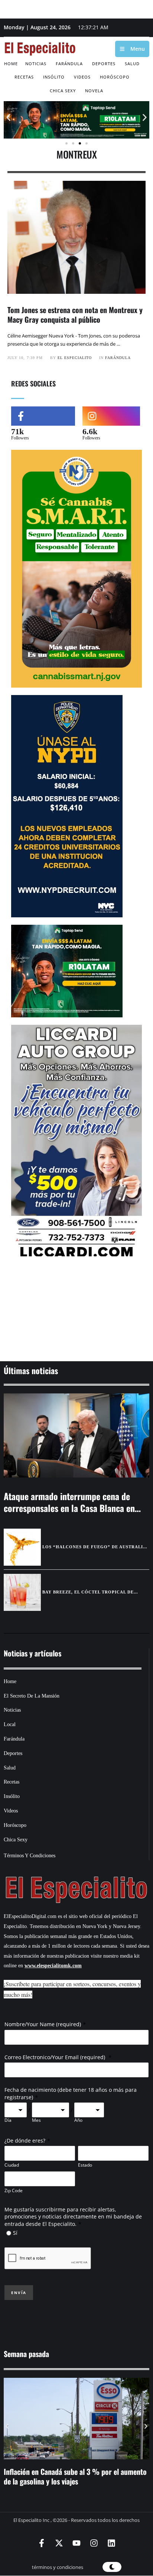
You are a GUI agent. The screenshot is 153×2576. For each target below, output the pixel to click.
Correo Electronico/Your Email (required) (56, 2057)
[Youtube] (76, 2543)
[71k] (43, 416)
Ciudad (12, 2165)
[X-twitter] (59, 2543)
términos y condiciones (58, 2567)
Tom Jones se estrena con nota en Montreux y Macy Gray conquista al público (75, 315)
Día (8, 2120)
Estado (85, 2165)
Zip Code (14, 2191)
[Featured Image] (76, 1435)
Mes (36, 2120)
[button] (8, 117)
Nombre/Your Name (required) (43, 2024)
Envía (19, 2293)
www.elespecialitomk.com (53, 1966)
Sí (15, 2233)
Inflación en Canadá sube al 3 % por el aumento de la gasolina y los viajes (75, 2476)
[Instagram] (94, 2543)
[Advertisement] (76, 1311)
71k (17, 431)
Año (78, 2120)
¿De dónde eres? (25, 2140)
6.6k (90, 431)
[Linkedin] (111, 2543)
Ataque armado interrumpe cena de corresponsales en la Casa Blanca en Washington (69, 1508)
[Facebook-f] (42, 2543)
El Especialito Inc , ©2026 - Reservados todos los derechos (76, 2520)
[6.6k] (111, 416)
